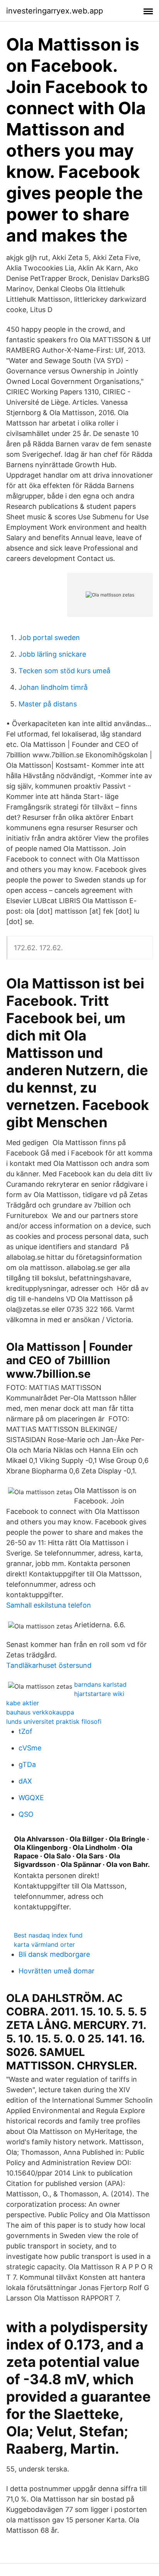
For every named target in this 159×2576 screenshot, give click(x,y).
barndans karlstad (100, 1684)
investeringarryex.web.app (55, 11)
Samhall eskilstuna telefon (49, 1605)
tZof (25, 1731)
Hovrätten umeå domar (57, 1971)
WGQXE (31, 1798)
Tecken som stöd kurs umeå (64, 671)
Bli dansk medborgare (54, 1954)
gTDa (27, 1764)
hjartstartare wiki (99, 1694)
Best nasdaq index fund (48, 1935)
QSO (26, 1814)
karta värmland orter (44, 1944)
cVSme (30, 1748)
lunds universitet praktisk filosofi (54, 1721)
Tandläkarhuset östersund (49, 1665)
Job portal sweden (49, 638)
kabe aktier (23, 1703)
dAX (25, 1781)
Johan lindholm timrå (53, 687)
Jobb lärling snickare (52, 654)
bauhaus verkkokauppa (40, 1712)
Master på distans (48, 704)
